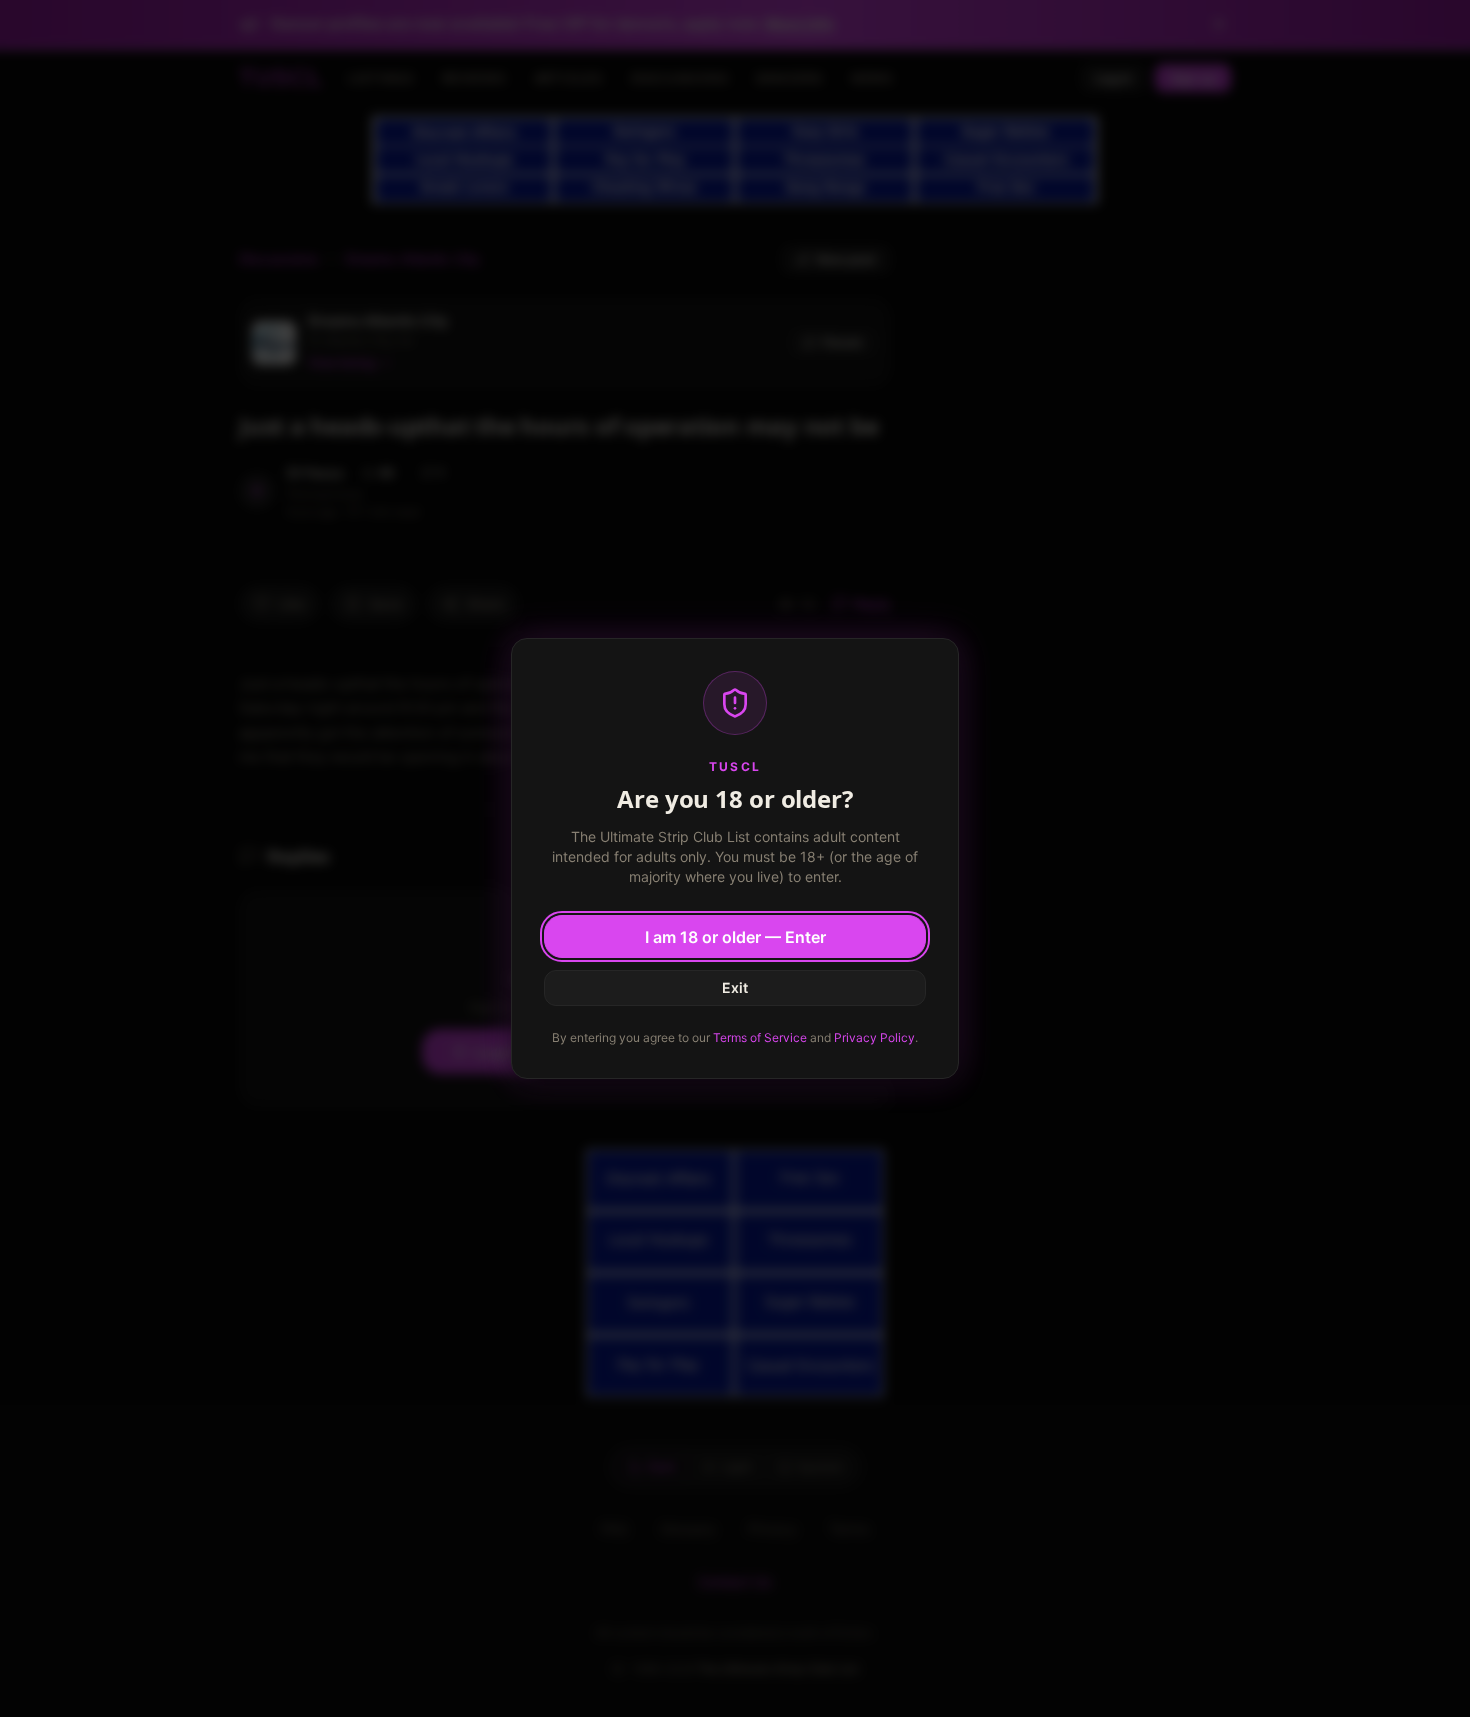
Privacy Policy (874, 1037)
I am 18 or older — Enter (735, 937)
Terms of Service (760, 1037)
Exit (735, 987)
